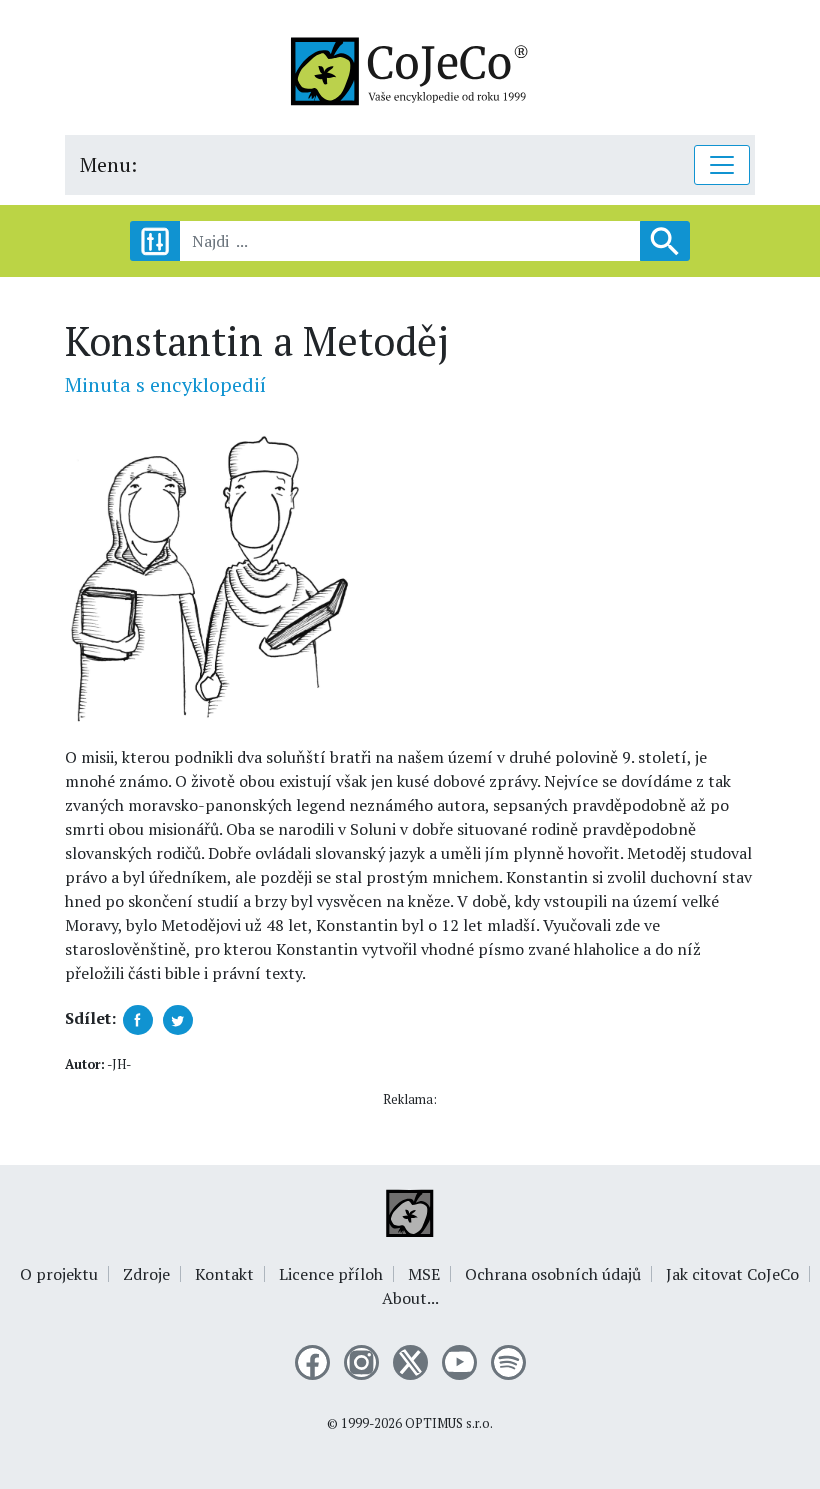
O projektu (59, 1274)
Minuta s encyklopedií (165, 384)
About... (410, 1298)
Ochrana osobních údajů (553, 1274)
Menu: (108, 164)
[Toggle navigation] (722, 165)
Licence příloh (331, 1274)
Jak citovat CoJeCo (732, 1274)
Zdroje (146, 1274)
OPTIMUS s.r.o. (449, 1423)
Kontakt (224, 1274)
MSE (424, 1274)
